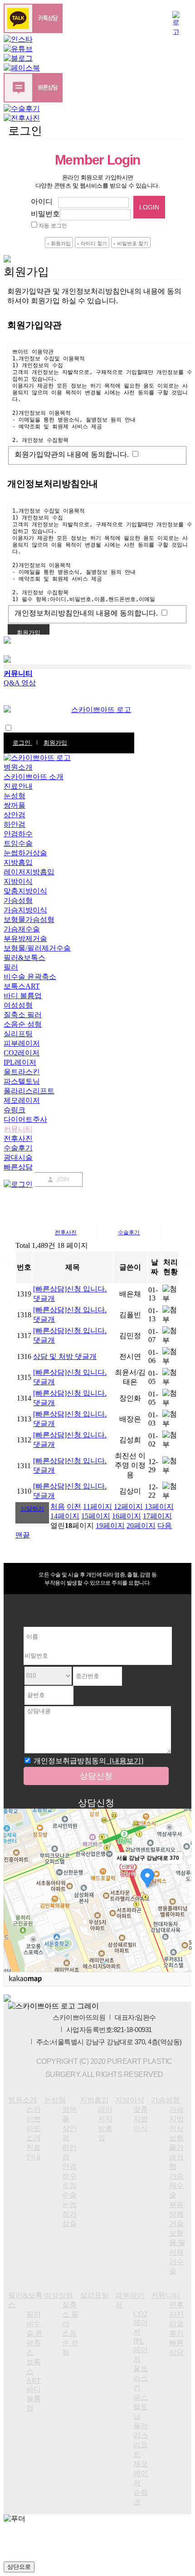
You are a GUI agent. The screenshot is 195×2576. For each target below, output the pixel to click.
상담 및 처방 (65, 1356)
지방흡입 (18, 862)
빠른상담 (18, 1167)
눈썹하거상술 (25, 853)
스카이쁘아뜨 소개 (34, 777)
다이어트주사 (25, 1119)
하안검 (15, 824)
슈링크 (15, 1110)
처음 (58, 1506)
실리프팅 (18, 1034)
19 (110, 1526)
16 (127, 1516)
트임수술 (18, 843)
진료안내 (18, 786)
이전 (74, 1506)
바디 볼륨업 (23, 996)
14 (65, 1516)
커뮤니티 (18, 1129)
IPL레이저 (20, 1062)
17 (157, 1516)
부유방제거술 (25, 939)
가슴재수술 (22, 929)
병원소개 (18, 767)
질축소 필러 (23, 1015)
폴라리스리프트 (29, 1091)
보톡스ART (22, 986)
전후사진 (18, 1138)
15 (96, 1516)
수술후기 (18, 1148)
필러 (11, 967)
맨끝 (23, 1535)
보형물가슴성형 (29, 919)
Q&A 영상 (20, 683)
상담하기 (32, 1509)
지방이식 (18, 881)
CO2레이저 (22, 1053)
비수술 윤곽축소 (30, 977)
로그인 (22, 743)
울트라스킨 (22, 1072)
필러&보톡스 (24, 958)
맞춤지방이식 (25, 891)
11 (97, 1506)
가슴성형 (18, 900)
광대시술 (18, 1157)
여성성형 (18, 1005)
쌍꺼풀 (15, 805)
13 (159, 1506)
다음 (165, 1526)
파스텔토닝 (22, 1081)
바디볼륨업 (34, 2399)
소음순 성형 (23, 1024)
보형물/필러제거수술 (37, 948)
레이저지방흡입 (29, 872)
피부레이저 (22, 1043)
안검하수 (18, 834)
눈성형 (15, 796)
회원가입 (55, 743)
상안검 (15, 815)
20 (141, 1526)
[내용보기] (125, 1761)
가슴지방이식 (25, 910)
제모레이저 (22, 1100)
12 (128, 1506)
